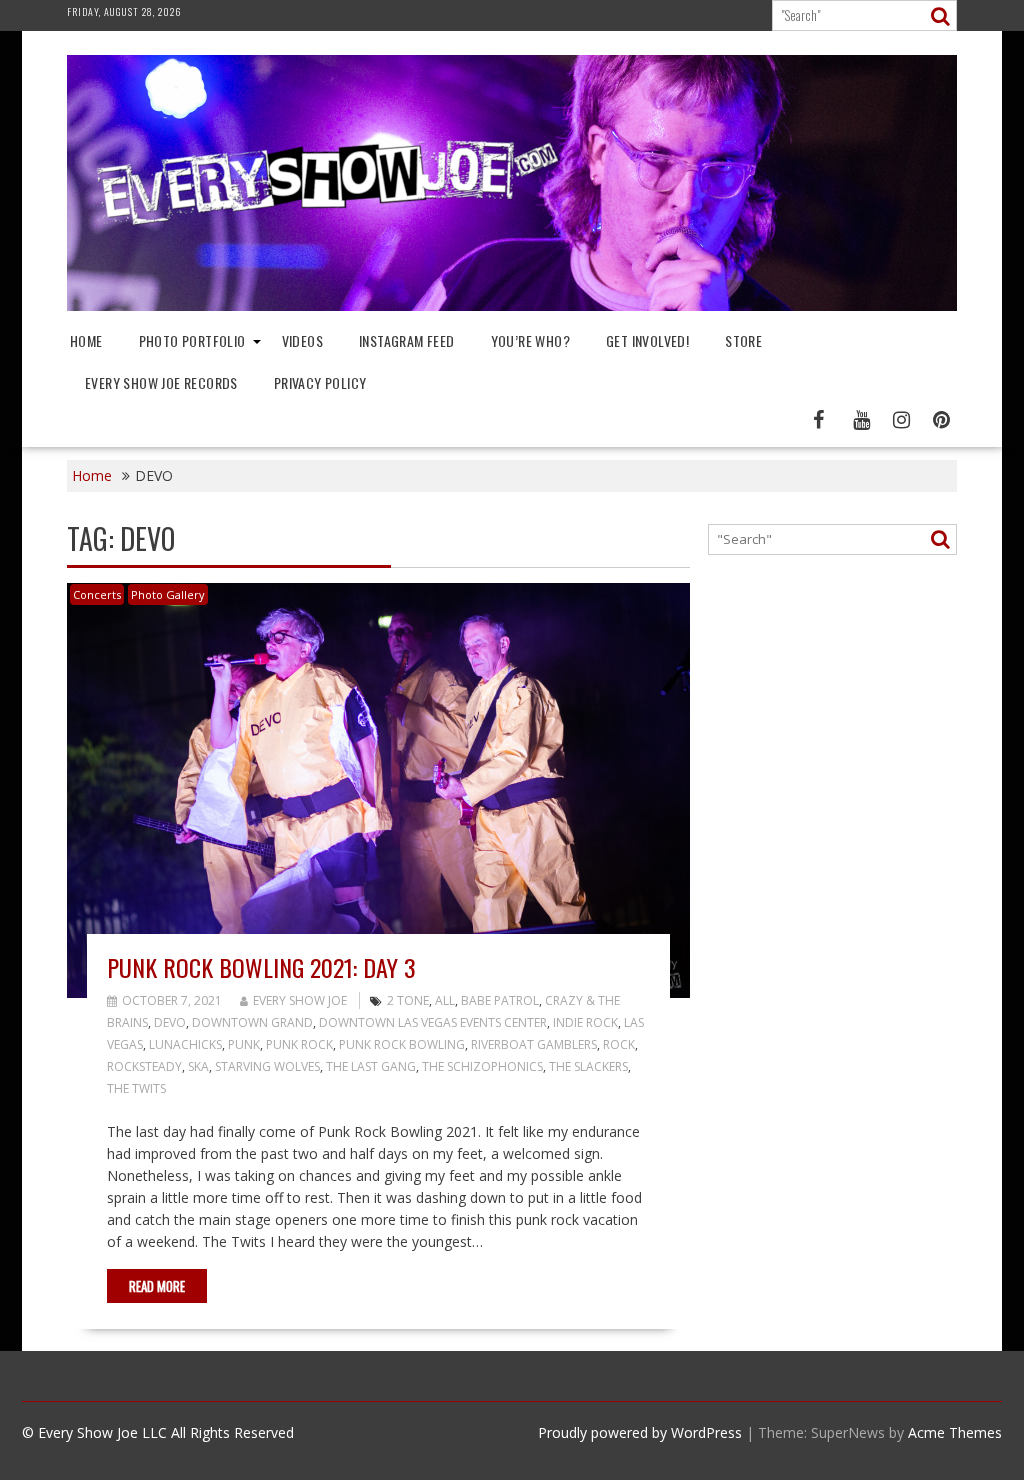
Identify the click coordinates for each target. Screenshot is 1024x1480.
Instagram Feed (407, 340)
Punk (244, 1044)
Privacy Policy (320, 382)
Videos (302, 340)
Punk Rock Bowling (402, 1044)
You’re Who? (530, 340)
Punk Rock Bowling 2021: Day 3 (261, 967)
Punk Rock (299, 1044)
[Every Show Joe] (512, 305)
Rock (619, 1044)
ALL (445, 1000)
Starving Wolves (267, 1066)
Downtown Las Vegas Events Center (433, 1022)
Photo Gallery (168, 594)
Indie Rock (585, 1022)
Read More (157, 1286)
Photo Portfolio (192, 340)
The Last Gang (371, 1066)
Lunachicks (185, 1044)
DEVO (170, 1022)
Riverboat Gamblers (534, 1044)
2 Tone (408, 1000)
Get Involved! (647, 340)
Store (743, 340)
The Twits (136, 1088)
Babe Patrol (500, 1000)
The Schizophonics (482, 1066)
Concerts (97, 594)
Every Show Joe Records (161, 382)
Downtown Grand (252, 1022)
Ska (198, 1066)
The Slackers (588, 1066)
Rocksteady (144, 1066)
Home (86, 340)
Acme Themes (955, 1432)
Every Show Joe (300, 1000)
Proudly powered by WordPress (640, 1432)
